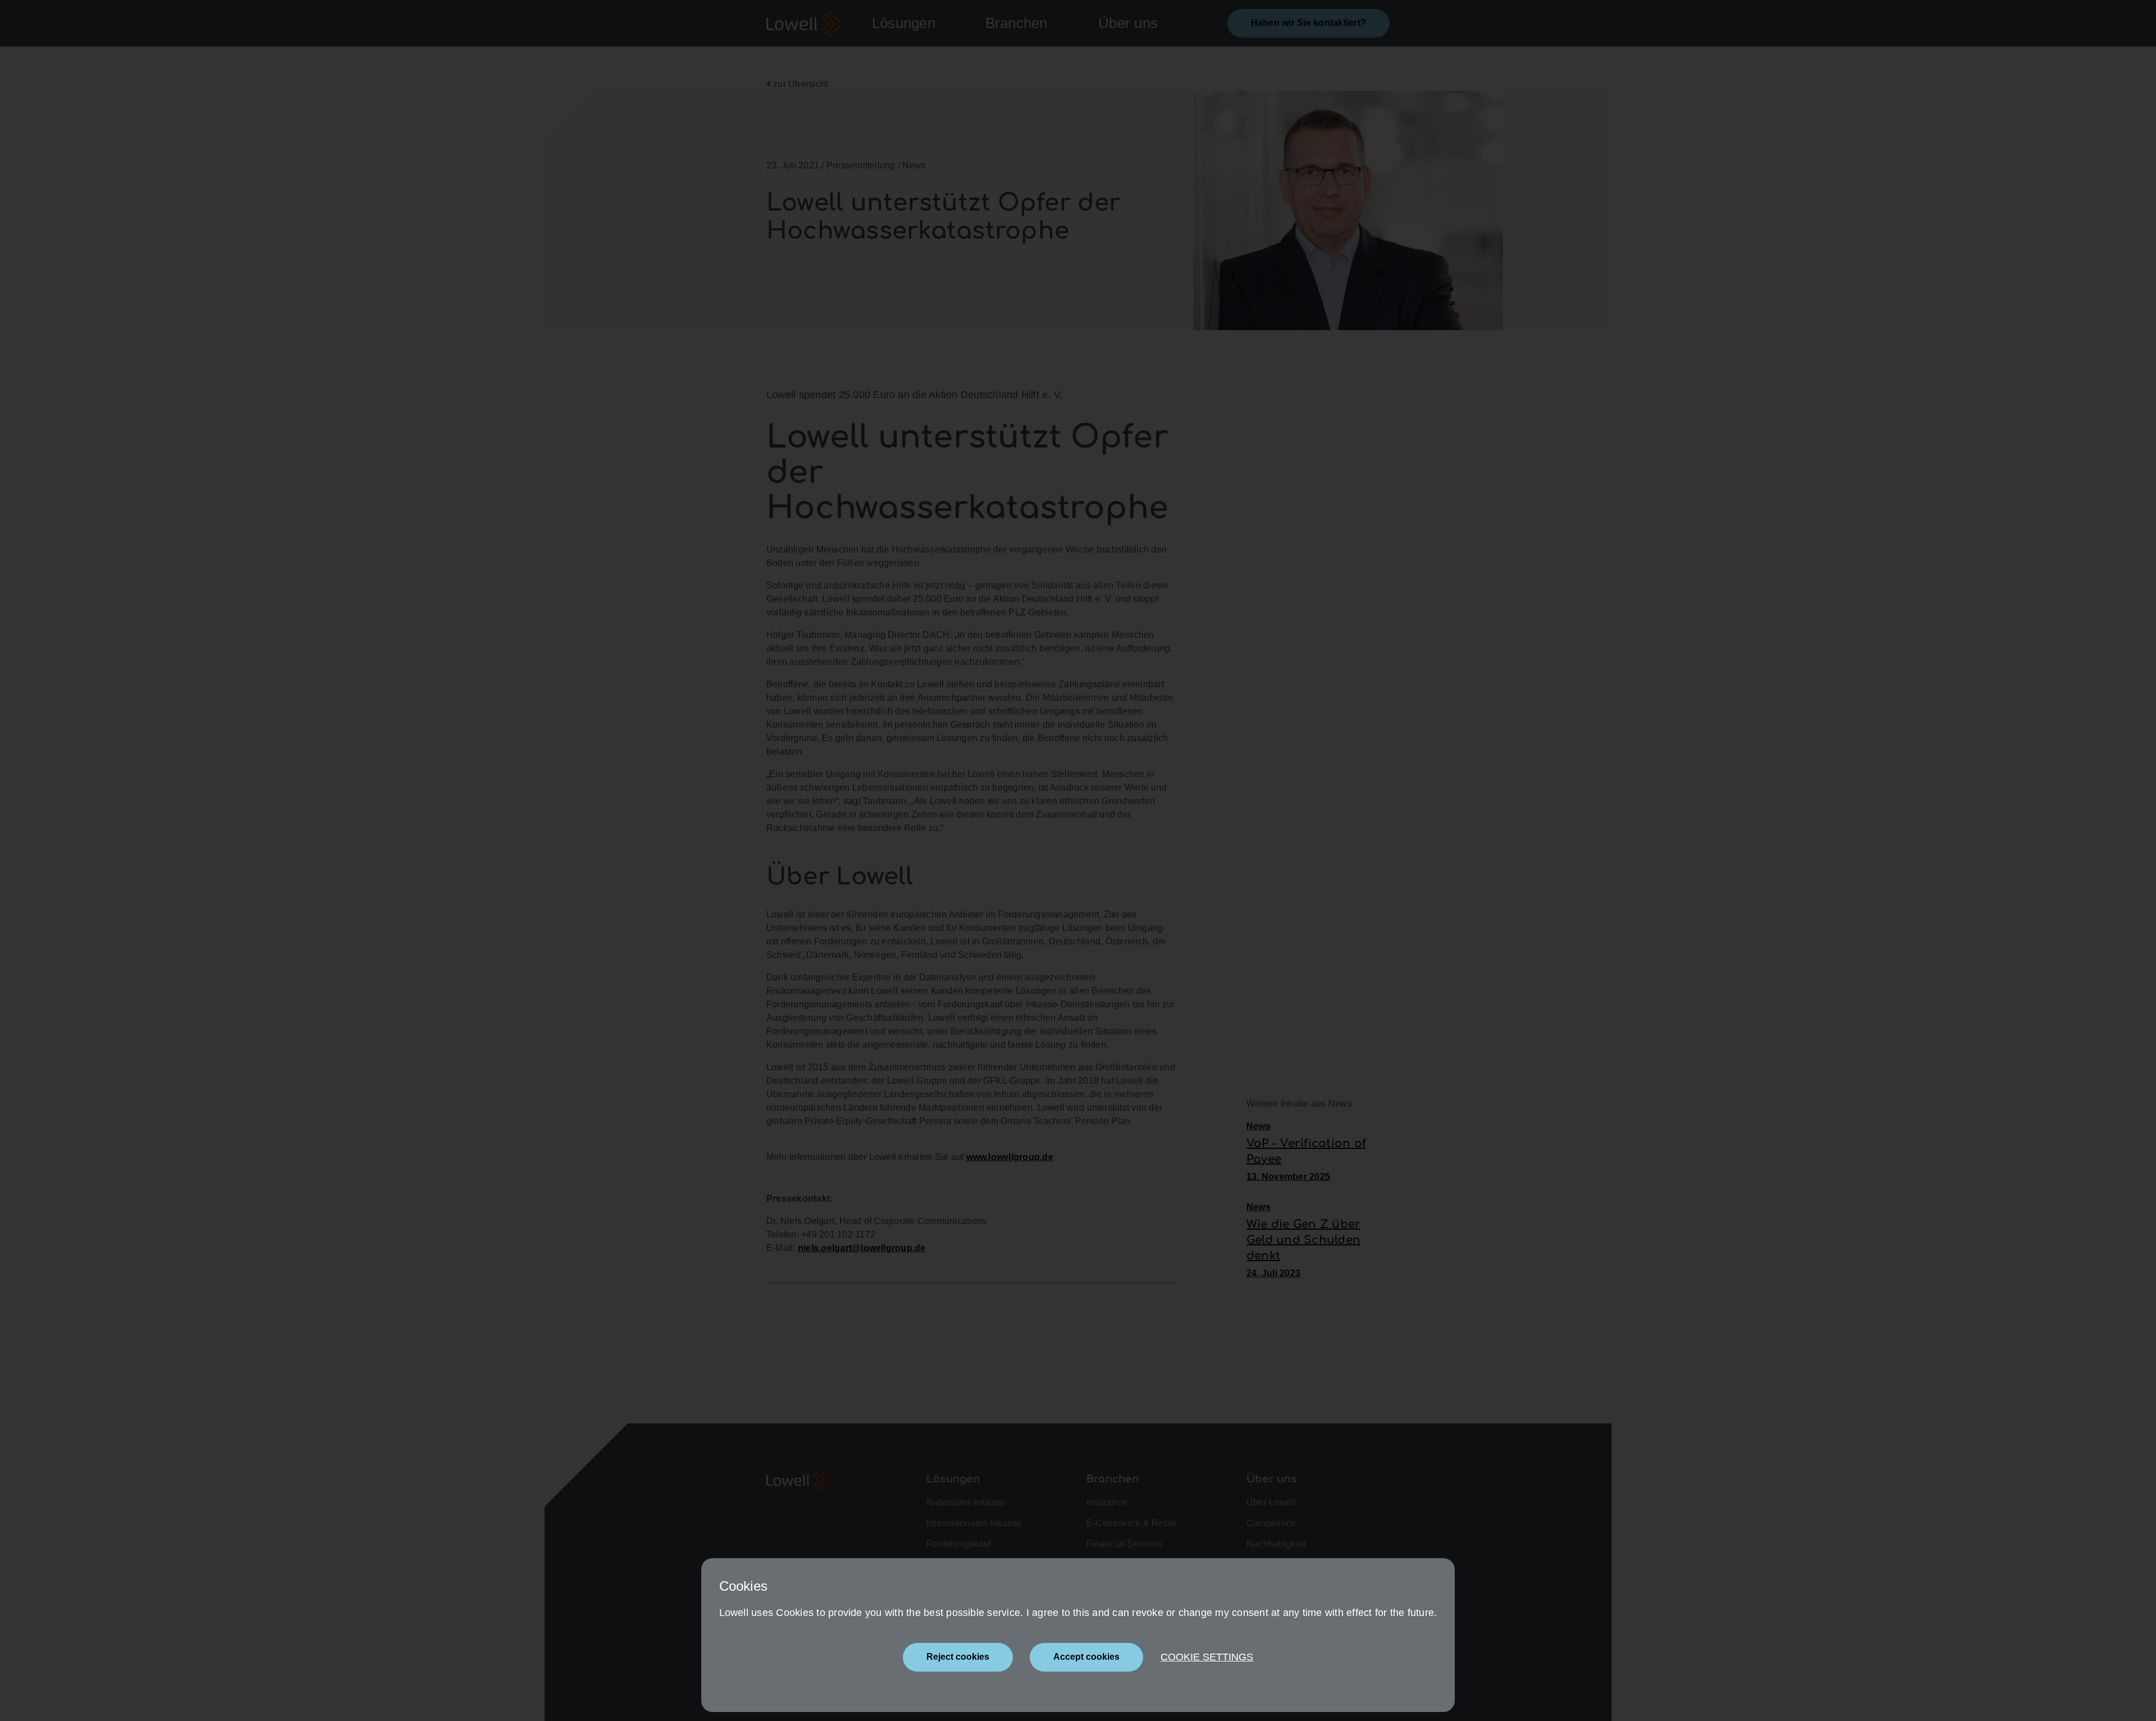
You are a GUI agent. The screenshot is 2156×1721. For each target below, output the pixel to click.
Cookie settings (1207, 1657)
